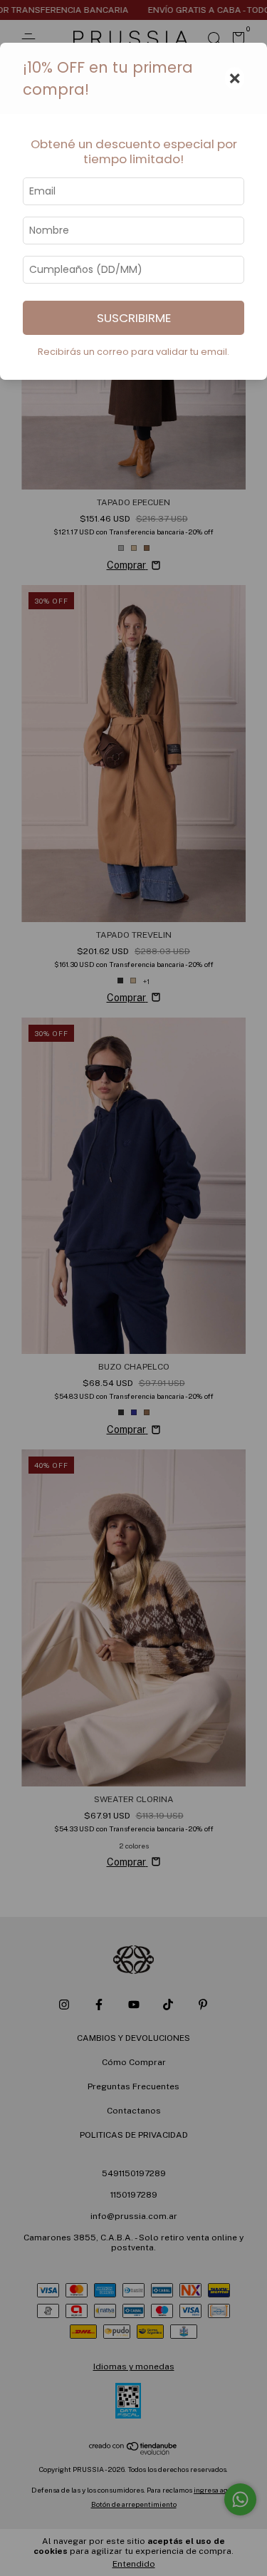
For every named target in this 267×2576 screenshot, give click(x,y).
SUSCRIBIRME (134, 318)
